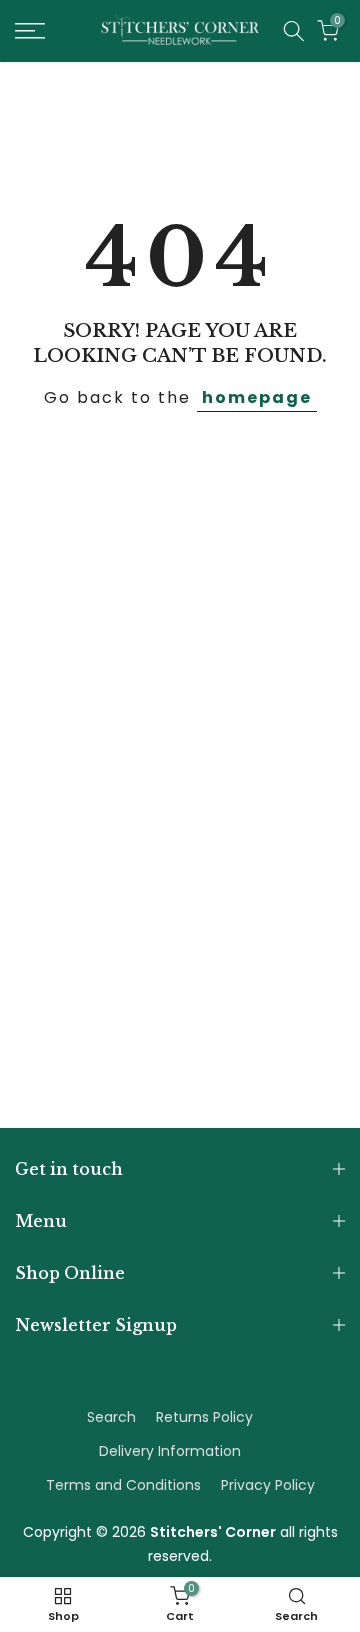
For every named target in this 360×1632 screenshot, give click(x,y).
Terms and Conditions (123, 1485)
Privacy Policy (268, 1485)
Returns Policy (204, 1417)
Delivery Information (170, 1451)
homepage (257, 397)
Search (111, 1417)
